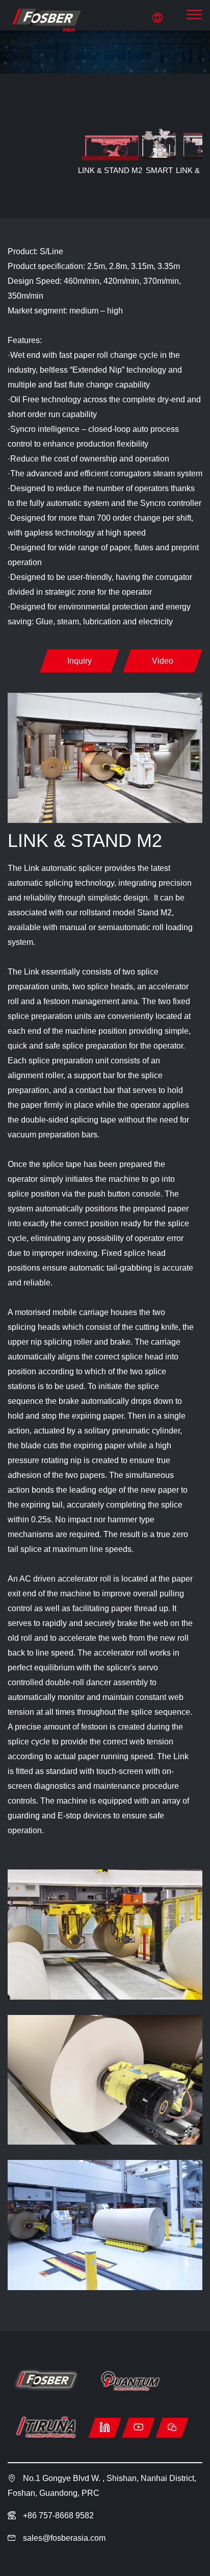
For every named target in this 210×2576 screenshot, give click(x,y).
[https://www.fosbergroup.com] (46, 2381)
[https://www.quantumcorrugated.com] (130, 2381)
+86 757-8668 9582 (57, 2516)
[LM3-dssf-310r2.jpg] (105, 1935)
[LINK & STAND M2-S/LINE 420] (46, 20)
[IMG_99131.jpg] (105, 2080)
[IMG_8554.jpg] (105, 2225)
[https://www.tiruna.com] (46, 2427)
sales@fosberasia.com (64, 2538)
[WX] (172, 2428)
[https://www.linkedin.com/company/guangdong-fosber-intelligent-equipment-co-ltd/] (105, 2428)
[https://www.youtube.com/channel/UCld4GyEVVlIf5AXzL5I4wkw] (138, 2428)
